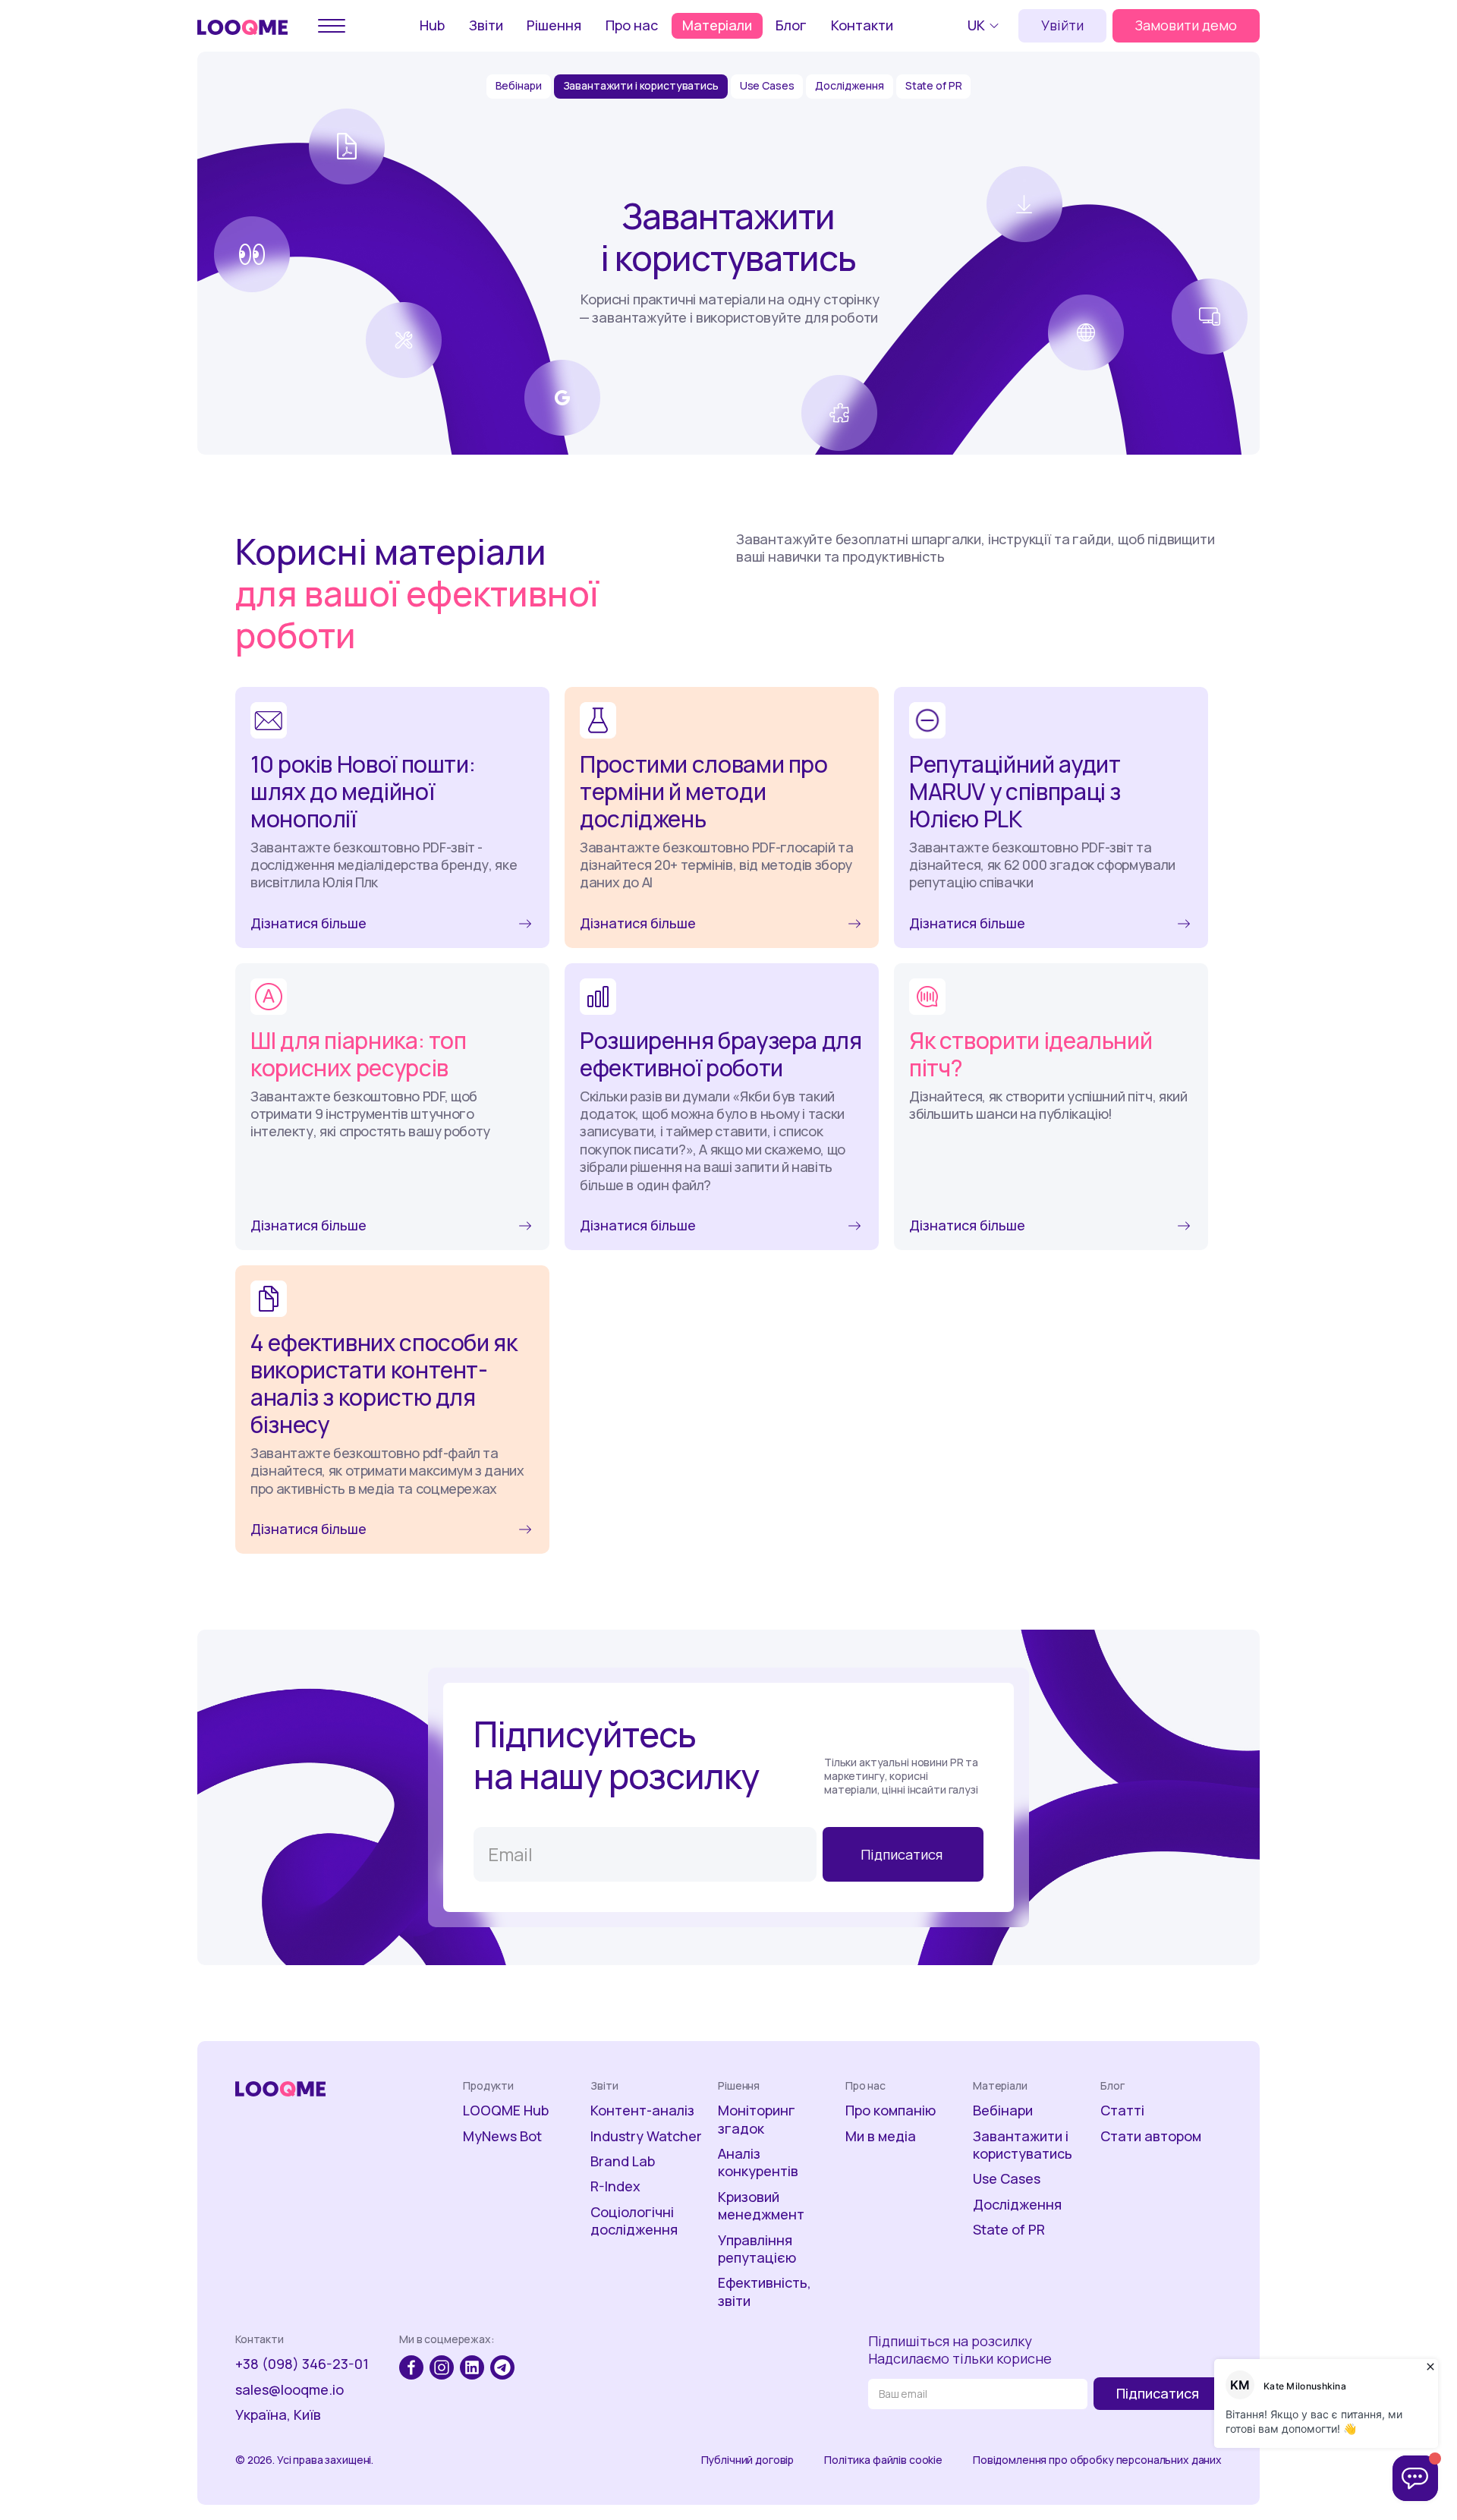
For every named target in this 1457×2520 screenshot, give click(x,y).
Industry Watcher (646, 2136)
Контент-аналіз (642, 2110)
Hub (432, 25)
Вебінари (519, 85)
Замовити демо (1186, 25)
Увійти (1062, 25)
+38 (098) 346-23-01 (302, 2364)
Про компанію (891, 2110)
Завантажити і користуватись (641, 85)
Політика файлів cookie (883, 2460)
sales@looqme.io (290, 2390)
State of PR (933, 85)
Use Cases (767, 85)
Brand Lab (623, 2161)
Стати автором (1151, 2136)
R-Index (615, 2186)
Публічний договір (748, 2460)
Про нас (632, 25)
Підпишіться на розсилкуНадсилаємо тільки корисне (960, 2350)
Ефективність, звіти (765, 2292)
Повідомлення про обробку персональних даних (1097, 2460)
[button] (985, 26)
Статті (1122, 2110)
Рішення (554, 25)
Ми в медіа (881, 2136)
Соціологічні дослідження (634, 2221)
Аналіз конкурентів (758, 2162)
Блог (791, 25)
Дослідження (849, 85)
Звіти (486, 25)
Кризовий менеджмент (761, 2206)
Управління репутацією (757, 2249)
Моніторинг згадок (757, 2119)
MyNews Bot (502, 2136)
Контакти (862, 25)
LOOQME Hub (506, 2110)
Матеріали (717, 25)
